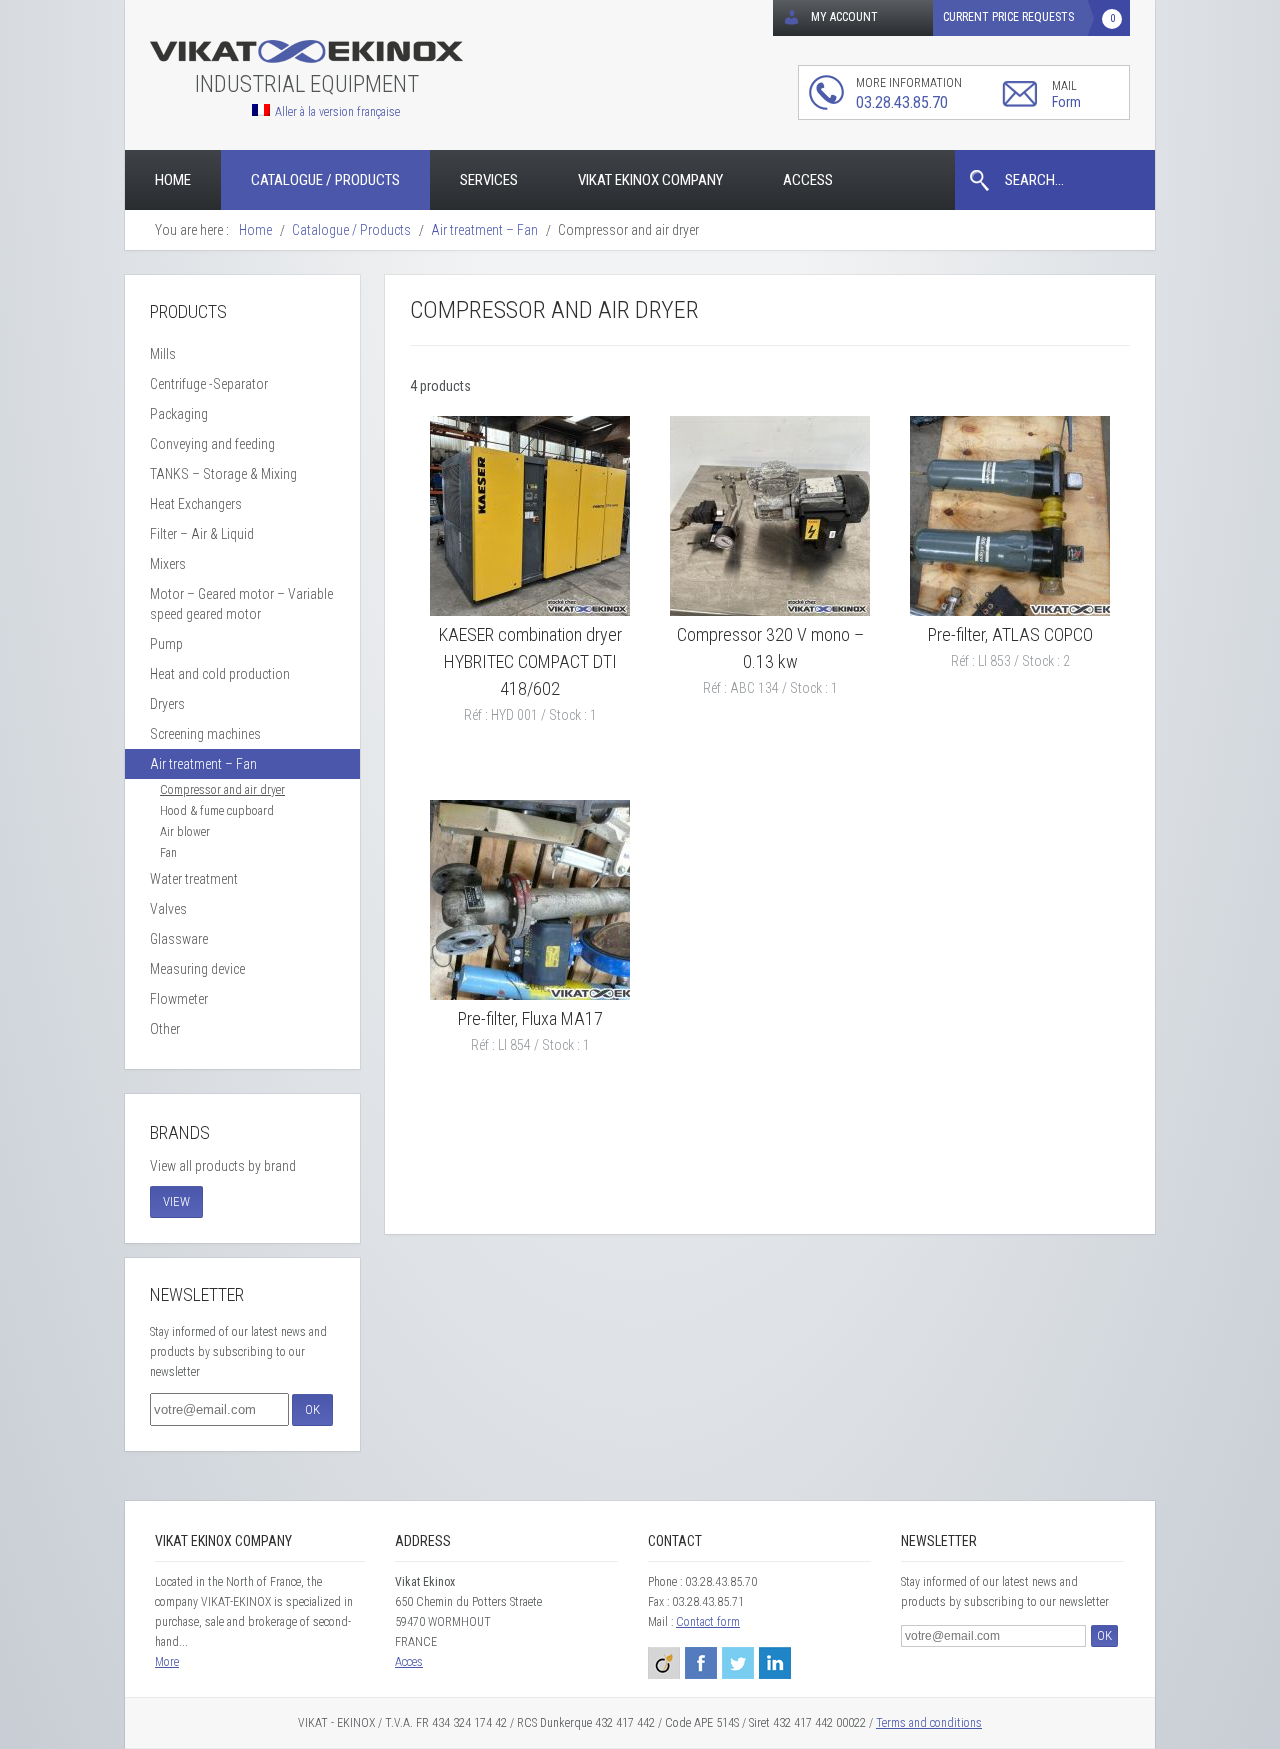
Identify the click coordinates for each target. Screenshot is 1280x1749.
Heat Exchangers (196, 504)
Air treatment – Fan (203, 764)
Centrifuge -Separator (209, 384)
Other (165, 1029)
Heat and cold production (220, 674)
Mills (163, 354)
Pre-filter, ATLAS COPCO (1010, 634)
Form (1066, 102)
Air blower (185, 832)
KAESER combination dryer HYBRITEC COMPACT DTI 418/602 (530, 661)
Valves (168, 909)
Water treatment (194, 879)
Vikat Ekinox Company (650, 180)
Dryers (167, 704)
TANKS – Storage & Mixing (223, 474)
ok (312, 1409)
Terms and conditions (929, 1723)
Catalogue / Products (325, 180)
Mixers (168, 564)
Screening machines (205, 734)
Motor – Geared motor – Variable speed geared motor (241, 604)
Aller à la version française (337, 111)
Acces (409, 1662)
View (176, 1201)
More (167, 1662)
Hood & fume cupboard (217, 811)
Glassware (179, 939)
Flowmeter (179, 999)
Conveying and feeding (212, 444)
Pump (166, 644)
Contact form (708, 1622)
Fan (168, 853)
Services (489, 180)
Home (173, 180)
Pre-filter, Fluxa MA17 (530, 1018)
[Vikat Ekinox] (306, 52)
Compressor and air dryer (222, 790)
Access (808, 180)
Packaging (179, 414)
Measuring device (197, 969)
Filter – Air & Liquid (202, 534)
